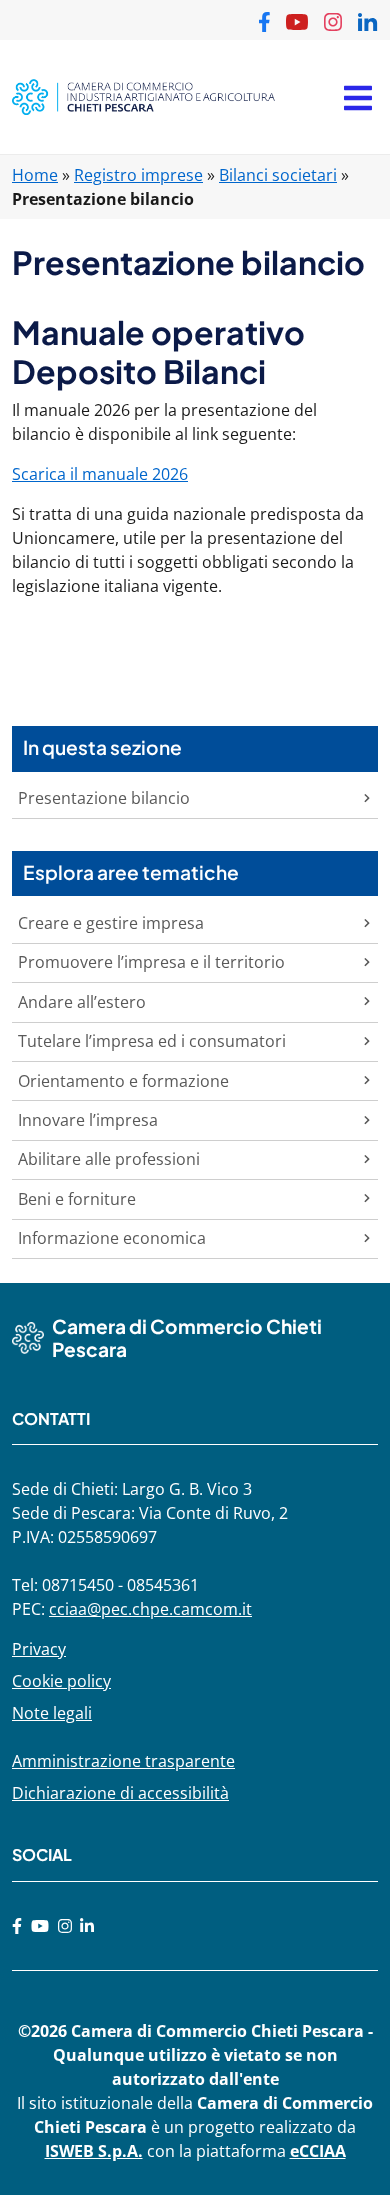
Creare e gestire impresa (111, 923)
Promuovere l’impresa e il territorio (151, 962)
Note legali (52, 1713)
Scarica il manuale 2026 (100, 474)
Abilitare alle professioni (109, 1159)
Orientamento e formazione (123, 1081)
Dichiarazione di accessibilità (120, 1793)
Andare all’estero (82, 1002)
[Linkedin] (87, 1926)
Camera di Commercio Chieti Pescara (187, 1337)
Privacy (39, 1649)
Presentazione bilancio (104, 798)
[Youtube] (40, 1926)
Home (35, 175)
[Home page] (143, 97)
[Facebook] (17, 1926)
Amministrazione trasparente (123, 1761)
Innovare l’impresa (88, 1120)
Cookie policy (61, 1681)
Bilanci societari (278, 175)
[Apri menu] (358, 97)
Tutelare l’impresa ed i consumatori (152, 1041)
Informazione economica (112, 1238)
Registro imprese (138, 175)
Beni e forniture (77, 1199)
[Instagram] (65, 1926)
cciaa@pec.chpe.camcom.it (150, 1609)
